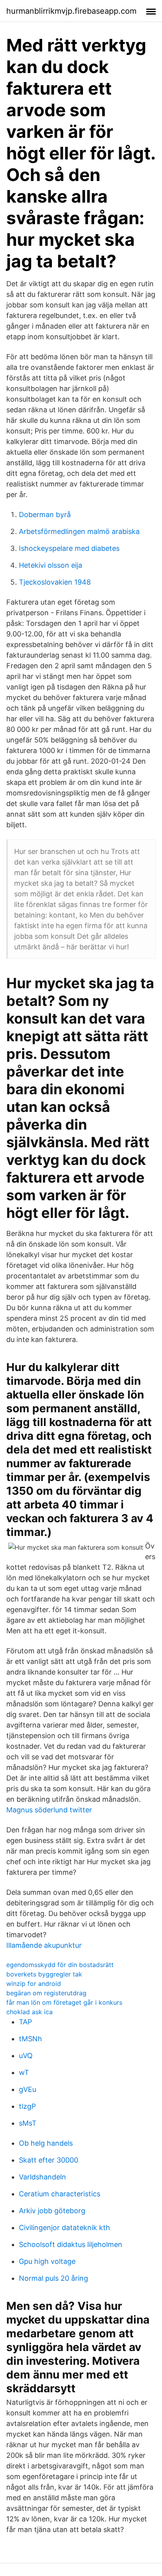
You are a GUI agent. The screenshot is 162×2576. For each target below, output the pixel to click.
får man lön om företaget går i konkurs (64, 2002)
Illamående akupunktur (44, 1945)
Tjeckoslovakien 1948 (55, 582)
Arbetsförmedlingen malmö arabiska (79, 531)
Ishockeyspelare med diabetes (69, 548)
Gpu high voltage (47, 2261)
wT (24, 2072)
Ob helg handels (46, 2143)
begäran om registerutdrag (46, 1993)
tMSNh (30, 2039)
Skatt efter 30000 (49, 2160)
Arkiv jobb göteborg (52, 2211)
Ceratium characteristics (60, 2194)
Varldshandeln (42, 2177)
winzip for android (34, 1984)
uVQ (26, 2056)
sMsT (28, 2123)
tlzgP (27, 2106)
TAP (25, 2022)
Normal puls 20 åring (53, 2278)
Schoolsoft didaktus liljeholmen (71, 2244)
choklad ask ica (29, 2012)
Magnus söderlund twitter (49, 1810)
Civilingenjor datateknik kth (64, 2228)
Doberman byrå (45, 515)
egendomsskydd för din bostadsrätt (60, 1965)
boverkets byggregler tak (44, 1974)
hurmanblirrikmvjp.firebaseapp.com (71, 11)
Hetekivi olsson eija (51, 565)
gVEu (28, 2089)
